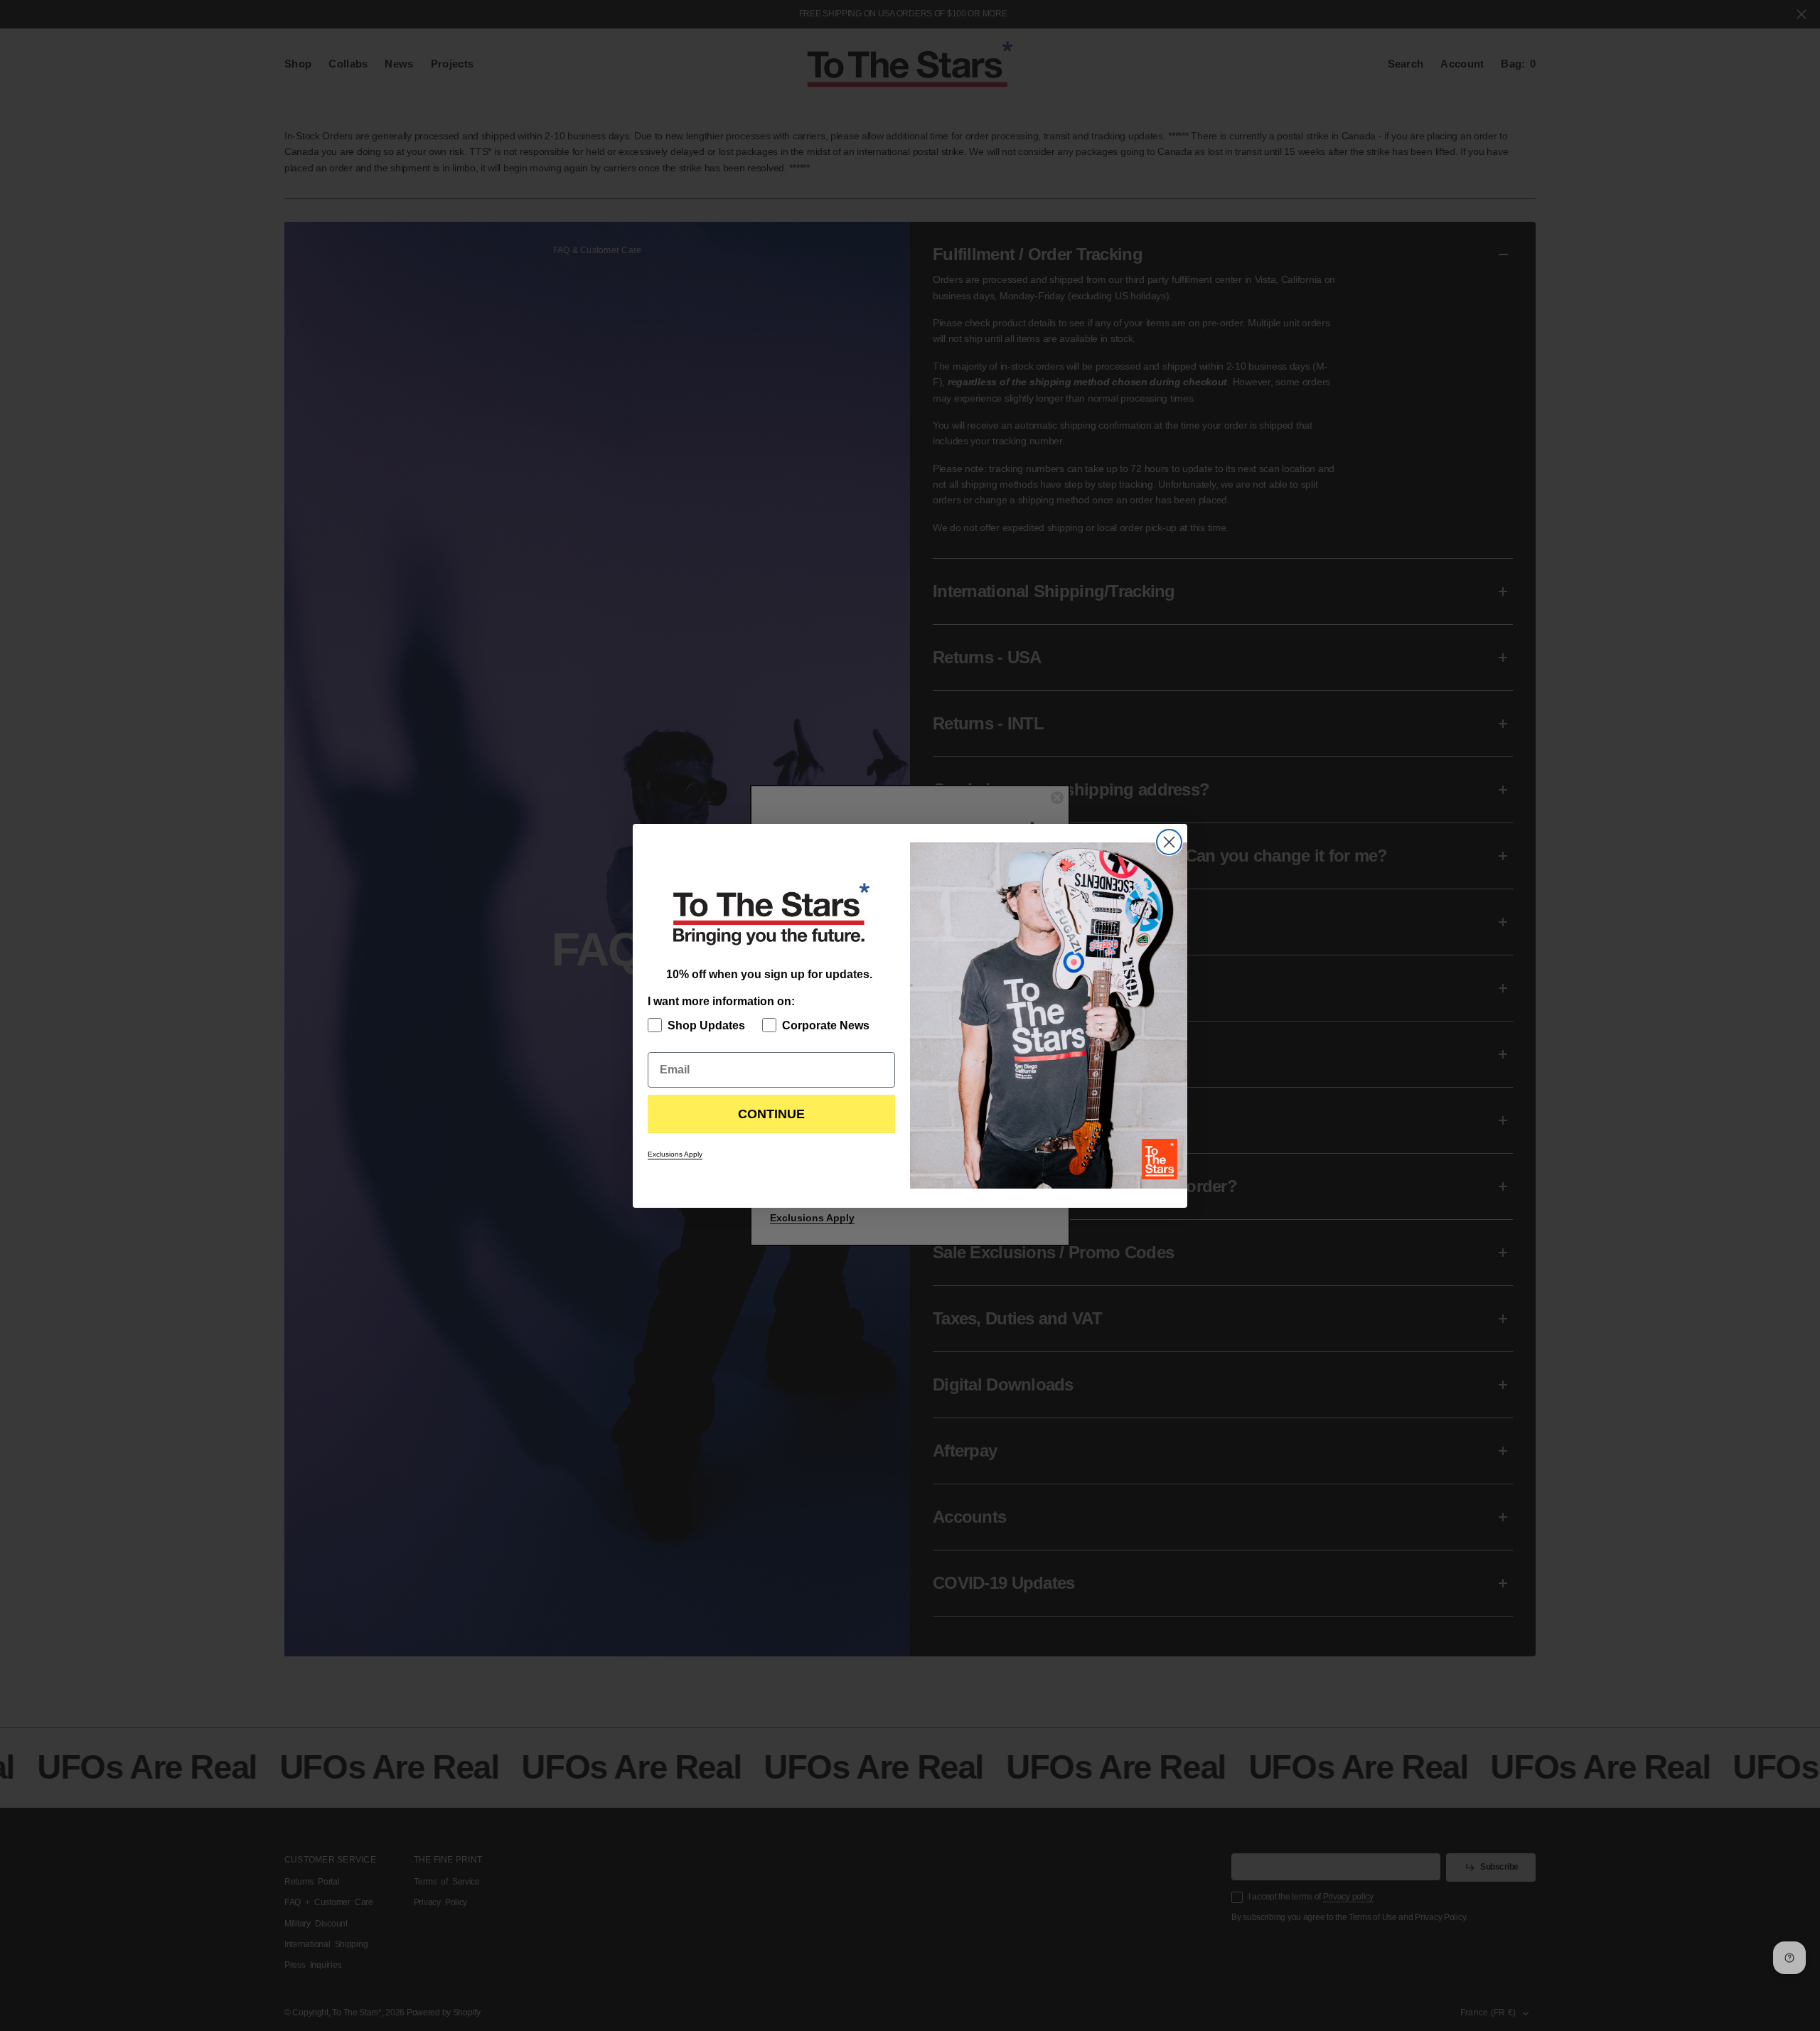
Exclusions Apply (675, 1154)
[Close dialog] (1169, 842)
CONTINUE (771, 1114)
